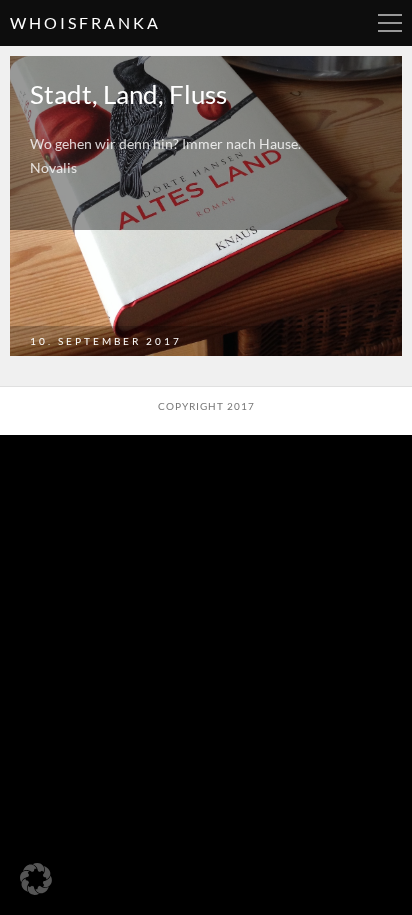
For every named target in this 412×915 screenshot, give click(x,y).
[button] (36, 879)
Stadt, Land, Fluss (128, 94)
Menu (390, 23)
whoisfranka (85, 22)
